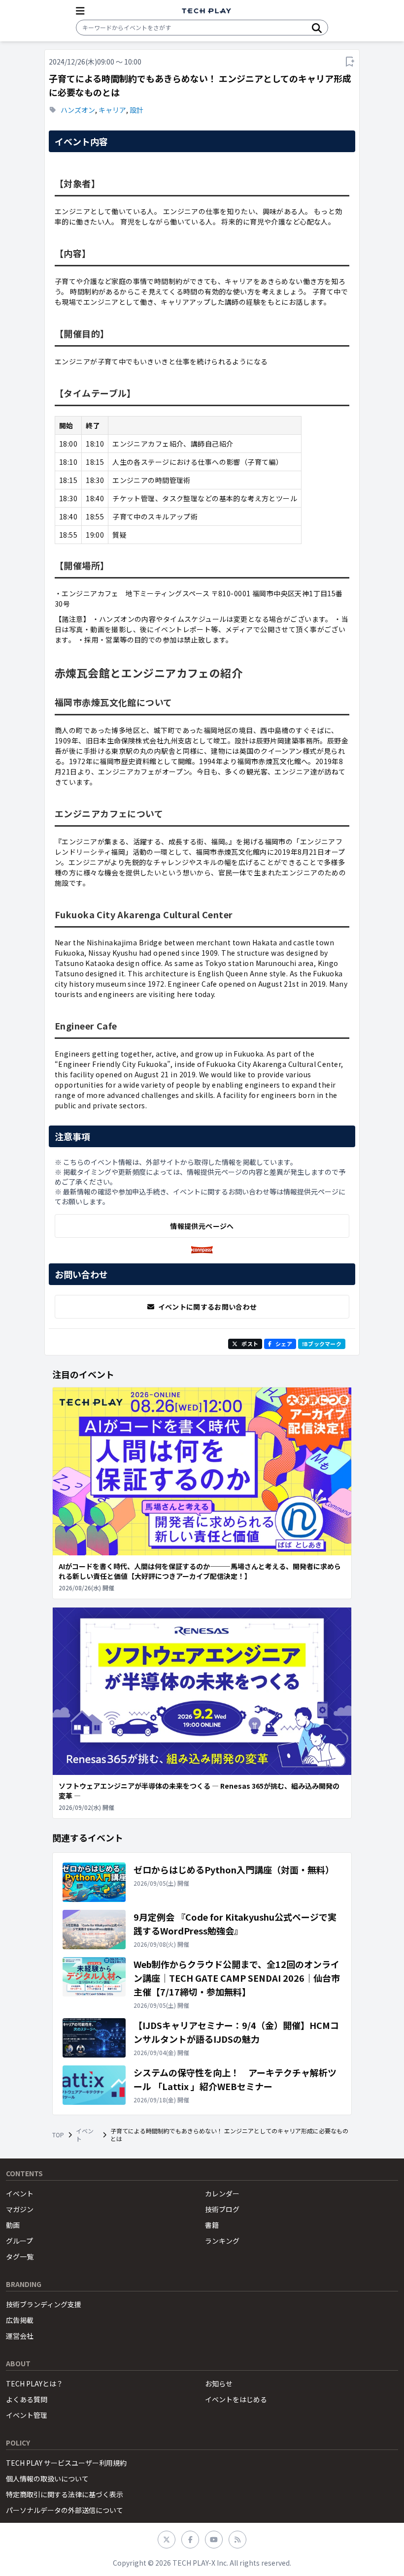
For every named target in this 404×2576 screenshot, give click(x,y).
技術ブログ (222, 2209)
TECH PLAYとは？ (34, 2383)
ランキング (222, 2241)
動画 (13, 2225)
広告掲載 (20, 2320)
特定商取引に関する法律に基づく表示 (65, 2494)
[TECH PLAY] (206, 11)
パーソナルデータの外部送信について (65, 2510)
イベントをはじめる (236, 2399)
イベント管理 (27, 2415)
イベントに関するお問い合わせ (208, 1307)
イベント (85, 2135)
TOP (58, 2135)
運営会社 (20, 2336)
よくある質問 (27, 2399)
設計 (136, 110)
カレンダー (222, 2193)
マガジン (20, 2209)
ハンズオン (78, 110)
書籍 (212, 2225)
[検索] (317, 28)
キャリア (112, 110)
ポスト (250, 1344)
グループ (19, 2241)
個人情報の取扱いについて (47, 2479)
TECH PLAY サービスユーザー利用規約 (66, 2463)
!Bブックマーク (322, 1344)
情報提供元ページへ (202, 1226)
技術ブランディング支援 (44, 2304)
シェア (284, 1344)
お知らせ (219, 2383)
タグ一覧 (20, 2256)
